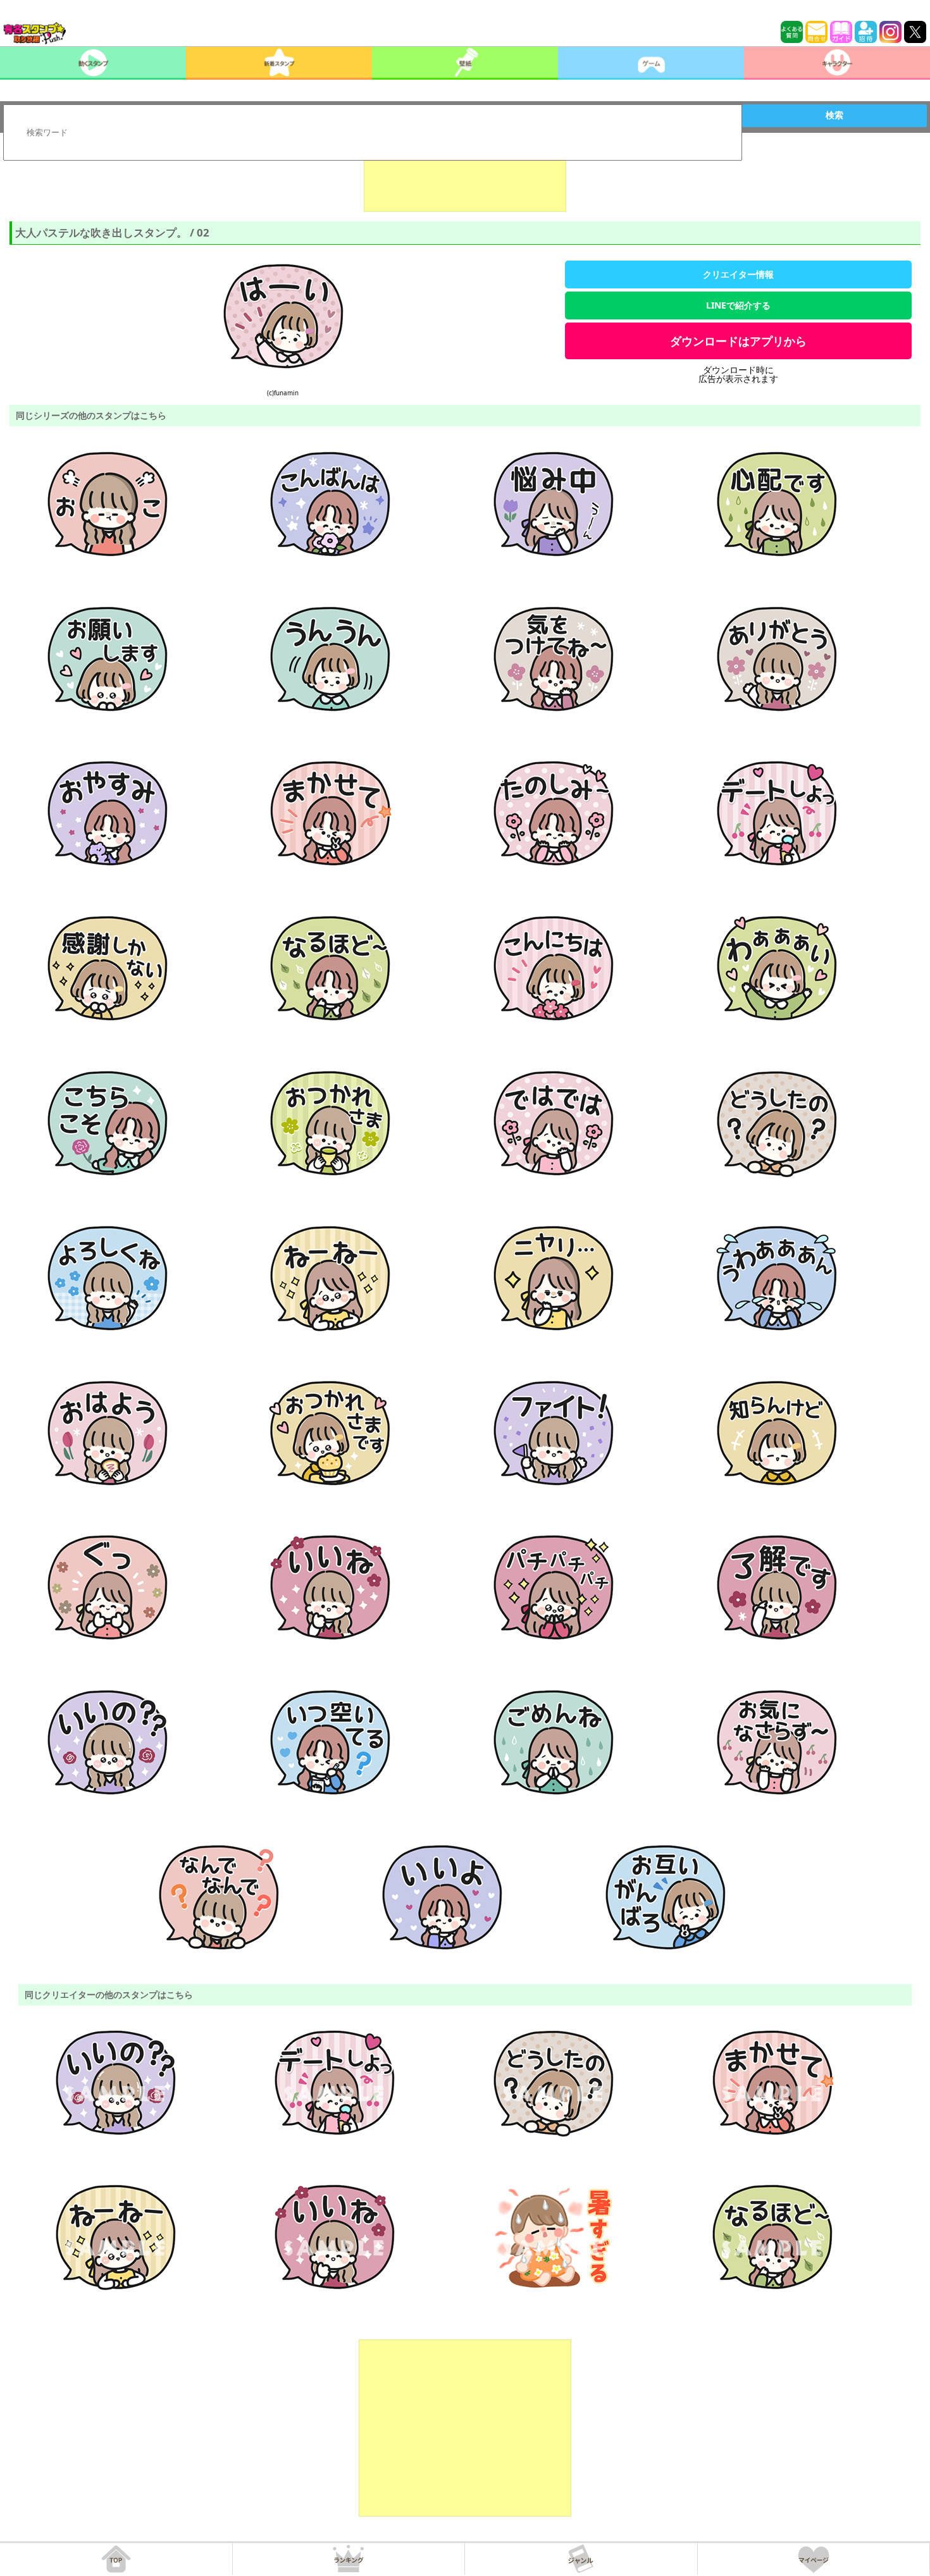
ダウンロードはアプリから (738, 341)
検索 (834, 115)
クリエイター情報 (738, 274)
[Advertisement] (465, 180)
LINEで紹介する (738, 305)
